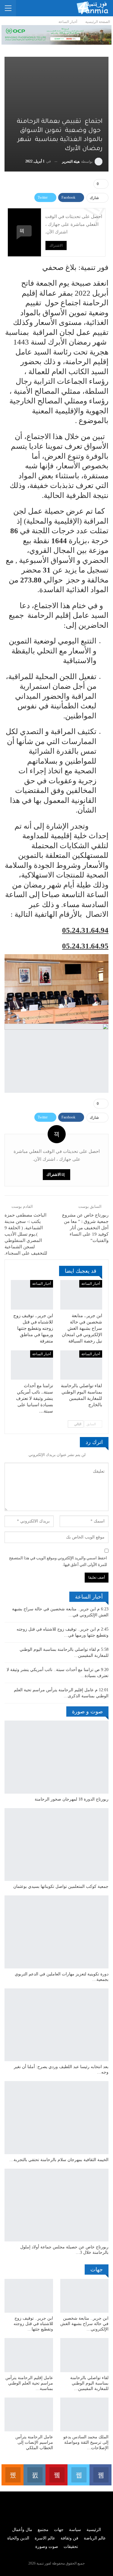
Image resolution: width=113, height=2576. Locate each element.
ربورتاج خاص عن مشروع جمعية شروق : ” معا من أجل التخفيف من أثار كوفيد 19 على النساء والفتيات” (85, 1228)
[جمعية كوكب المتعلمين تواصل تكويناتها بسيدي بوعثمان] (56, 1845)
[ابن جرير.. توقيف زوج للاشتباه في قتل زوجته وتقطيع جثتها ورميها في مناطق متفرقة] (32, 1295)
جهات (59, 2530)
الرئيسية (94, 2530)
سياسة (75, 2530)
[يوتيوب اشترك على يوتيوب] (56, 2475)
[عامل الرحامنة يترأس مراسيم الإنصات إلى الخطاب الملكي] (29, 2414)
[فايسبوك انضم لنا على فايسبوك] (100, 2475)
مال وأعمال (22, 2530)
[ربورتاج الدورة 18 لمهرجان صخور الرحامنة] (56, 1757)
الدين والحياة (18, 2538)
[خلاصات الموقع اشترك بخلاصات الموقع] (13, 2475)
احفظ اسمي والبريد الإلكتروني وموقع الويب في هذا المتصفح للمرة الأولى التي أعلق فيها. (58, 1561)
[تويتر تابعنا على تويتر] (78, 2475)
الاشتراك (56, 245)
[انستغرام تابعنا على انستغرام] (35, 2475)
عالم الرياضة (95, 2538)
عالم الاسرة (45, 2538)
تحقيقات (71, 2547)
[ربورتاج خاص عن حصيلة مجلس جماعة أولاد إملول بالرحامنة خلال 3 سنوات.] (56, 2205)
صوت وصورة (47, 2547)
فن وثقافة (69, 2538)
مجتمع (43, 2530)
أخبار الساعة (91, 1284)
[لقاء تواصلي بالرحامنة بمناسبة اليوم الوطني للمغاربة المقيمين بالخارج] (81, 1365)
